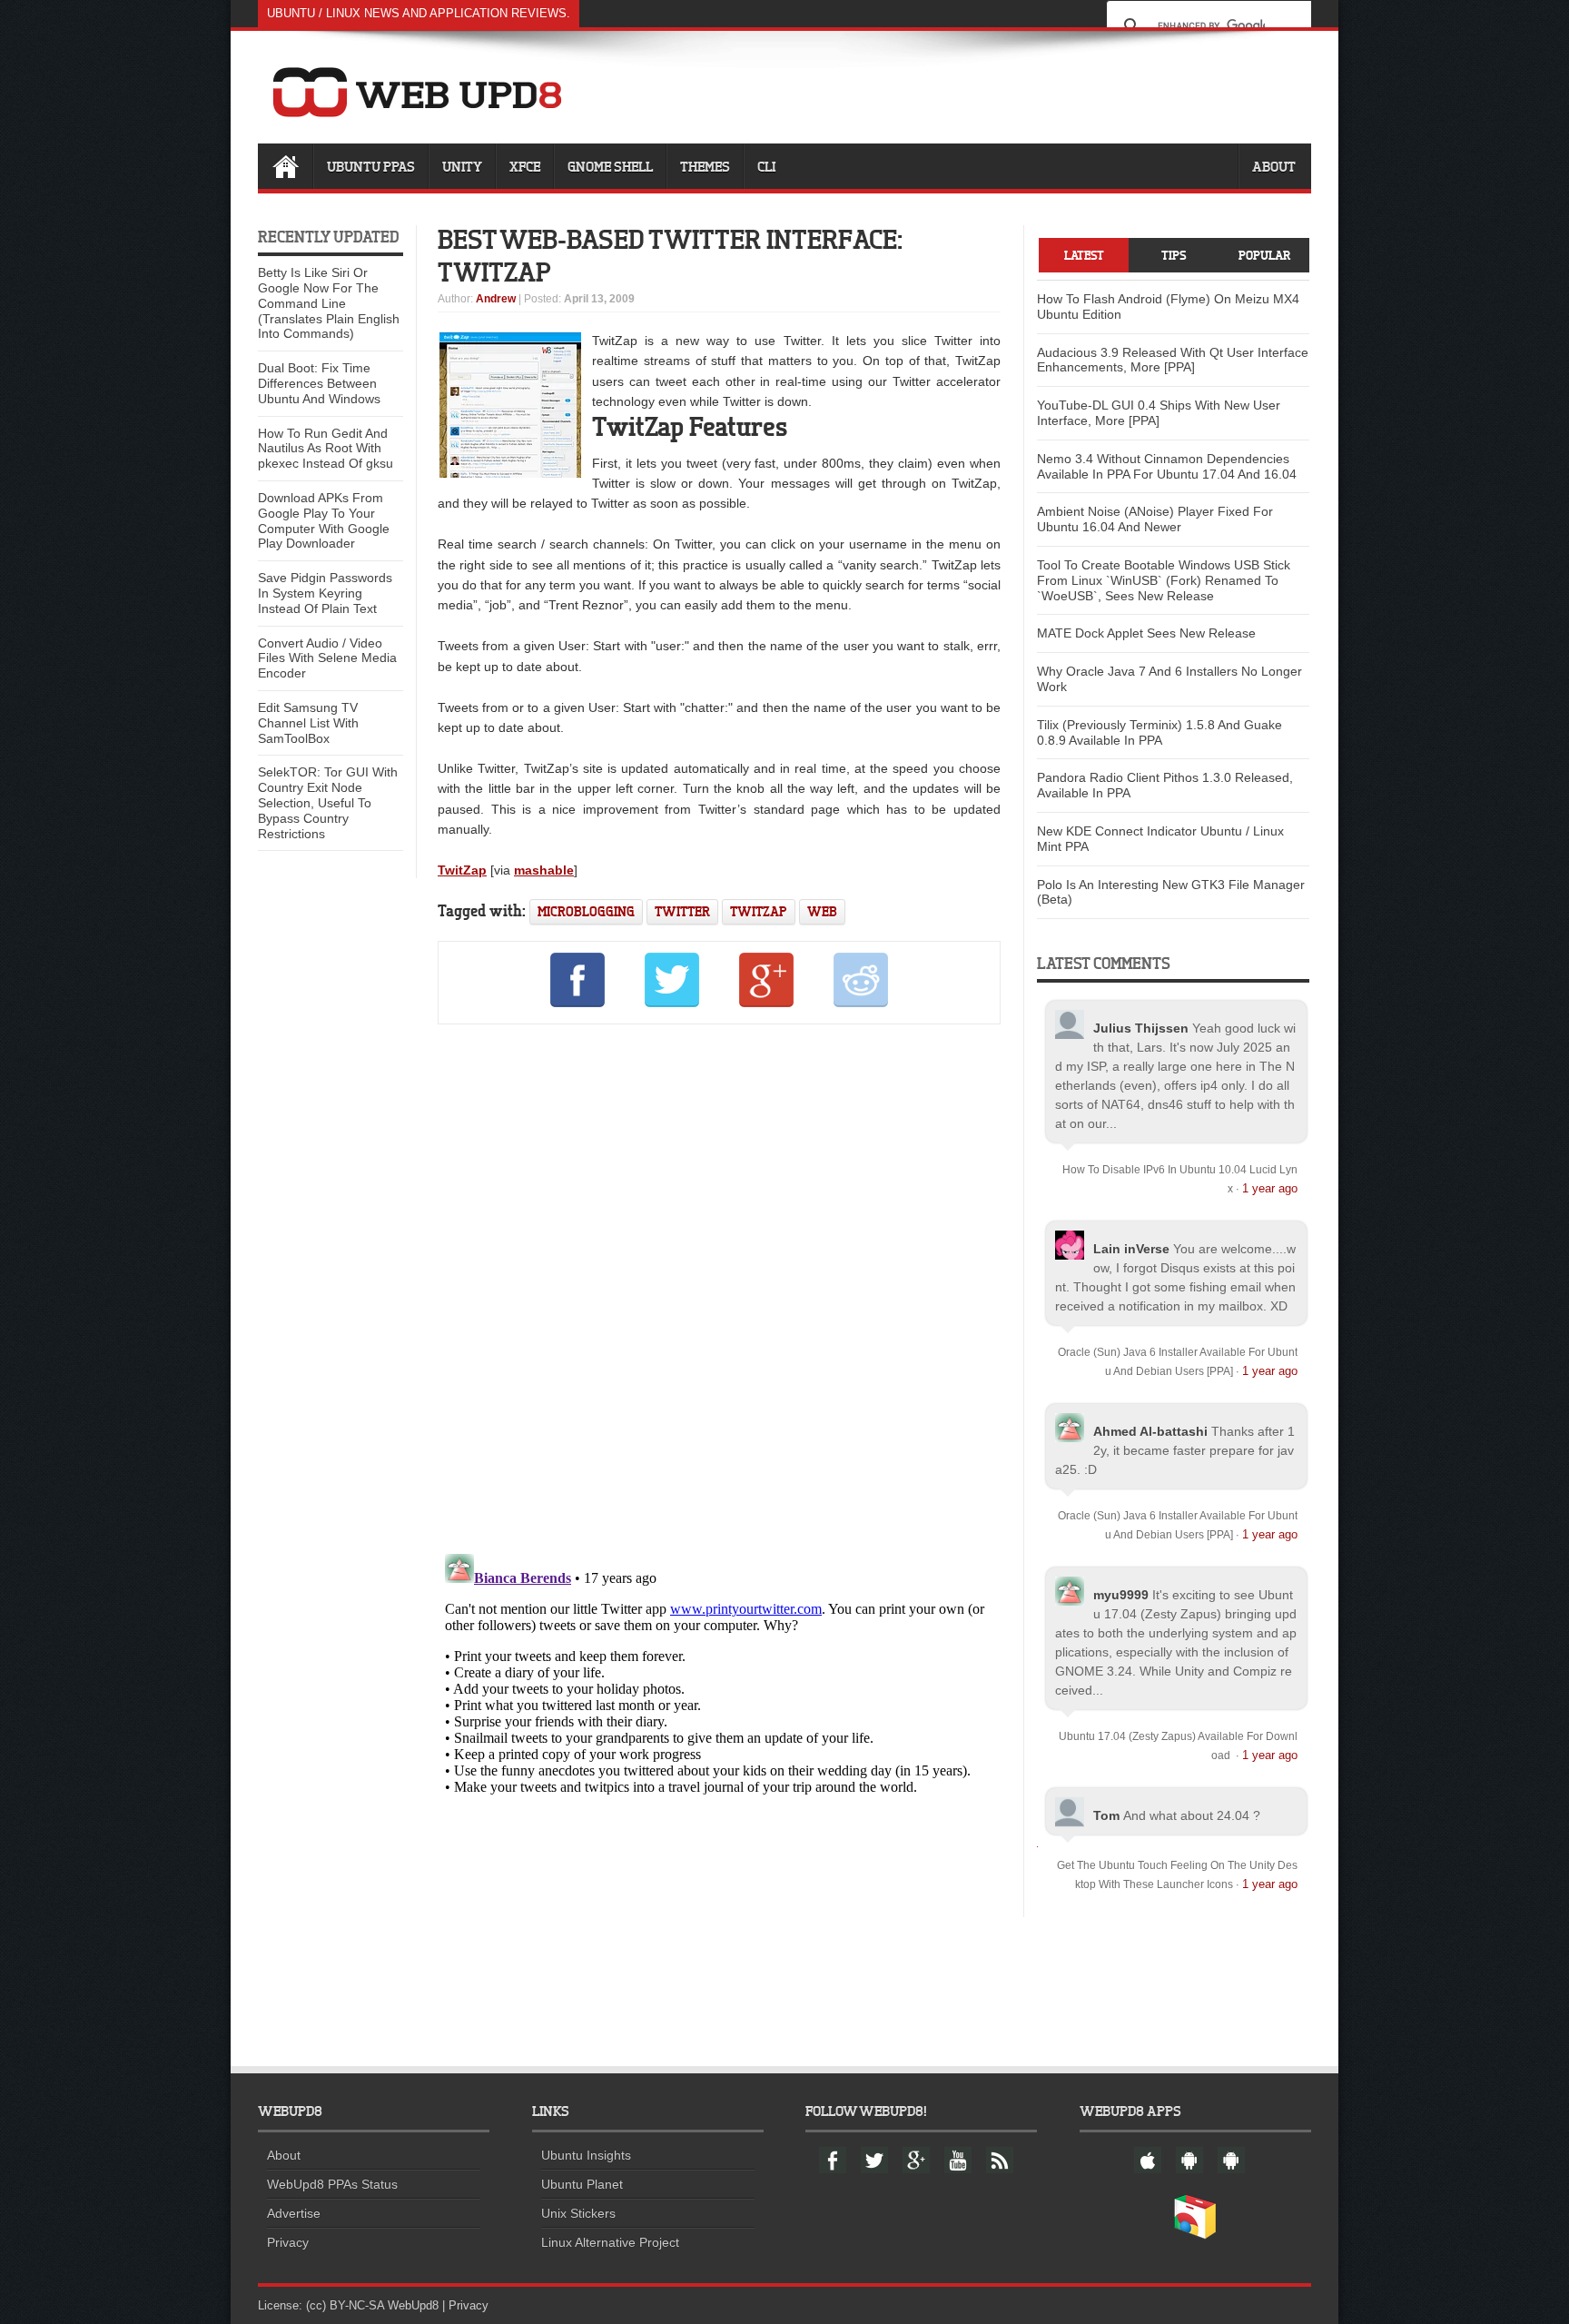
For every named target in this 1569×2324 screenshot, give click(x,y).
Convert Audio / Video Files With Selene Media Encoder (327, 658)
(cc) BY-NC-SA (345, 2305)
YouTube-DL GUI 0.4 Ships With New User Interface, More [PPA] (1159, 413)
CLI (766, 166)
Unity (462, 166)
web (822, 911)
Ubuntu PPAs (371, 166)
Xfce (525, 166)
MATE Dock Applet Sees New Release (1146, 633)
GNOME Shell (610, 166)
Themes (705, 166)
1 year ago (1270, 1188)
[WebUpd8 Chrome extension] (1195, 2235)
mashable (544, 870)
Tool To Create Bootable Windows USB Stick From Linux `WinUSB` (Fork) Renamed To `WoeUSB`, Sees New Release (1164, 580)
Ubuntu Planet (582, 2184)
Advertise (294, 2213)
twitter (682, 911)
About (1274, 166)
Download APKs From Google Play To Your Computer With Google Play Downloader (324, 520)
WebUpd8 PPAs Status (332, 2184)
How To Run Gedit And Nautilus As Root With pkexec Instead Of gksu (326, 449)
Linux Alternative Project (610, 2242)
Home (285, 166)
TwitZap (462, 870)
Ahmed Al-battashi (1150, 1431)
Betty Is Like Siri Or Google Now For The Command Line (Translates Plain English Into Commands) (329, 303)
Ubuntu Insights (586, 2155)
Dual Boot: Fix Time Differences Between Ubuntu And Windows (319, 383)
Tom (1106, 1815)
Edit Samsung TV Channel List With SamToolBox (308, 723)
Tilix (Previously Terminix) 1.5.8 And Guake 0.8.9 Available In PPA (1159, 732)
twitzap (759, 911)
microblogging (586, 911)
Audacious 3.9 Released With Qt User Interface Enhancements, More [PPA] (1173, 360)
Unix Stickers (578, 2213)
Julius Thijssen (1141, 1028)
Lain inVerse (1131, 1249)
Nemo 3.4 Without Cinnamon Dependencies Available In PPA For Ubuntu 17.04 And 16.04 (1167, 466)
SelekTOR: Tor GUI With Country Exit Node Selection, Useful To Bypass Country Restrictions (328, 802)
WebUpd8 (413, 2305)
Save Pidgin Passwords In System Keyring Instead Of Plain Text (325, 593)
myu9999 (1121, 1595)
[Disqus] (719, 1285)
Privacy (288, 2242)
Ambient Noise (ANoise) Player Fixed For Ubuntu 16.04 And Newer (1155, 519)
